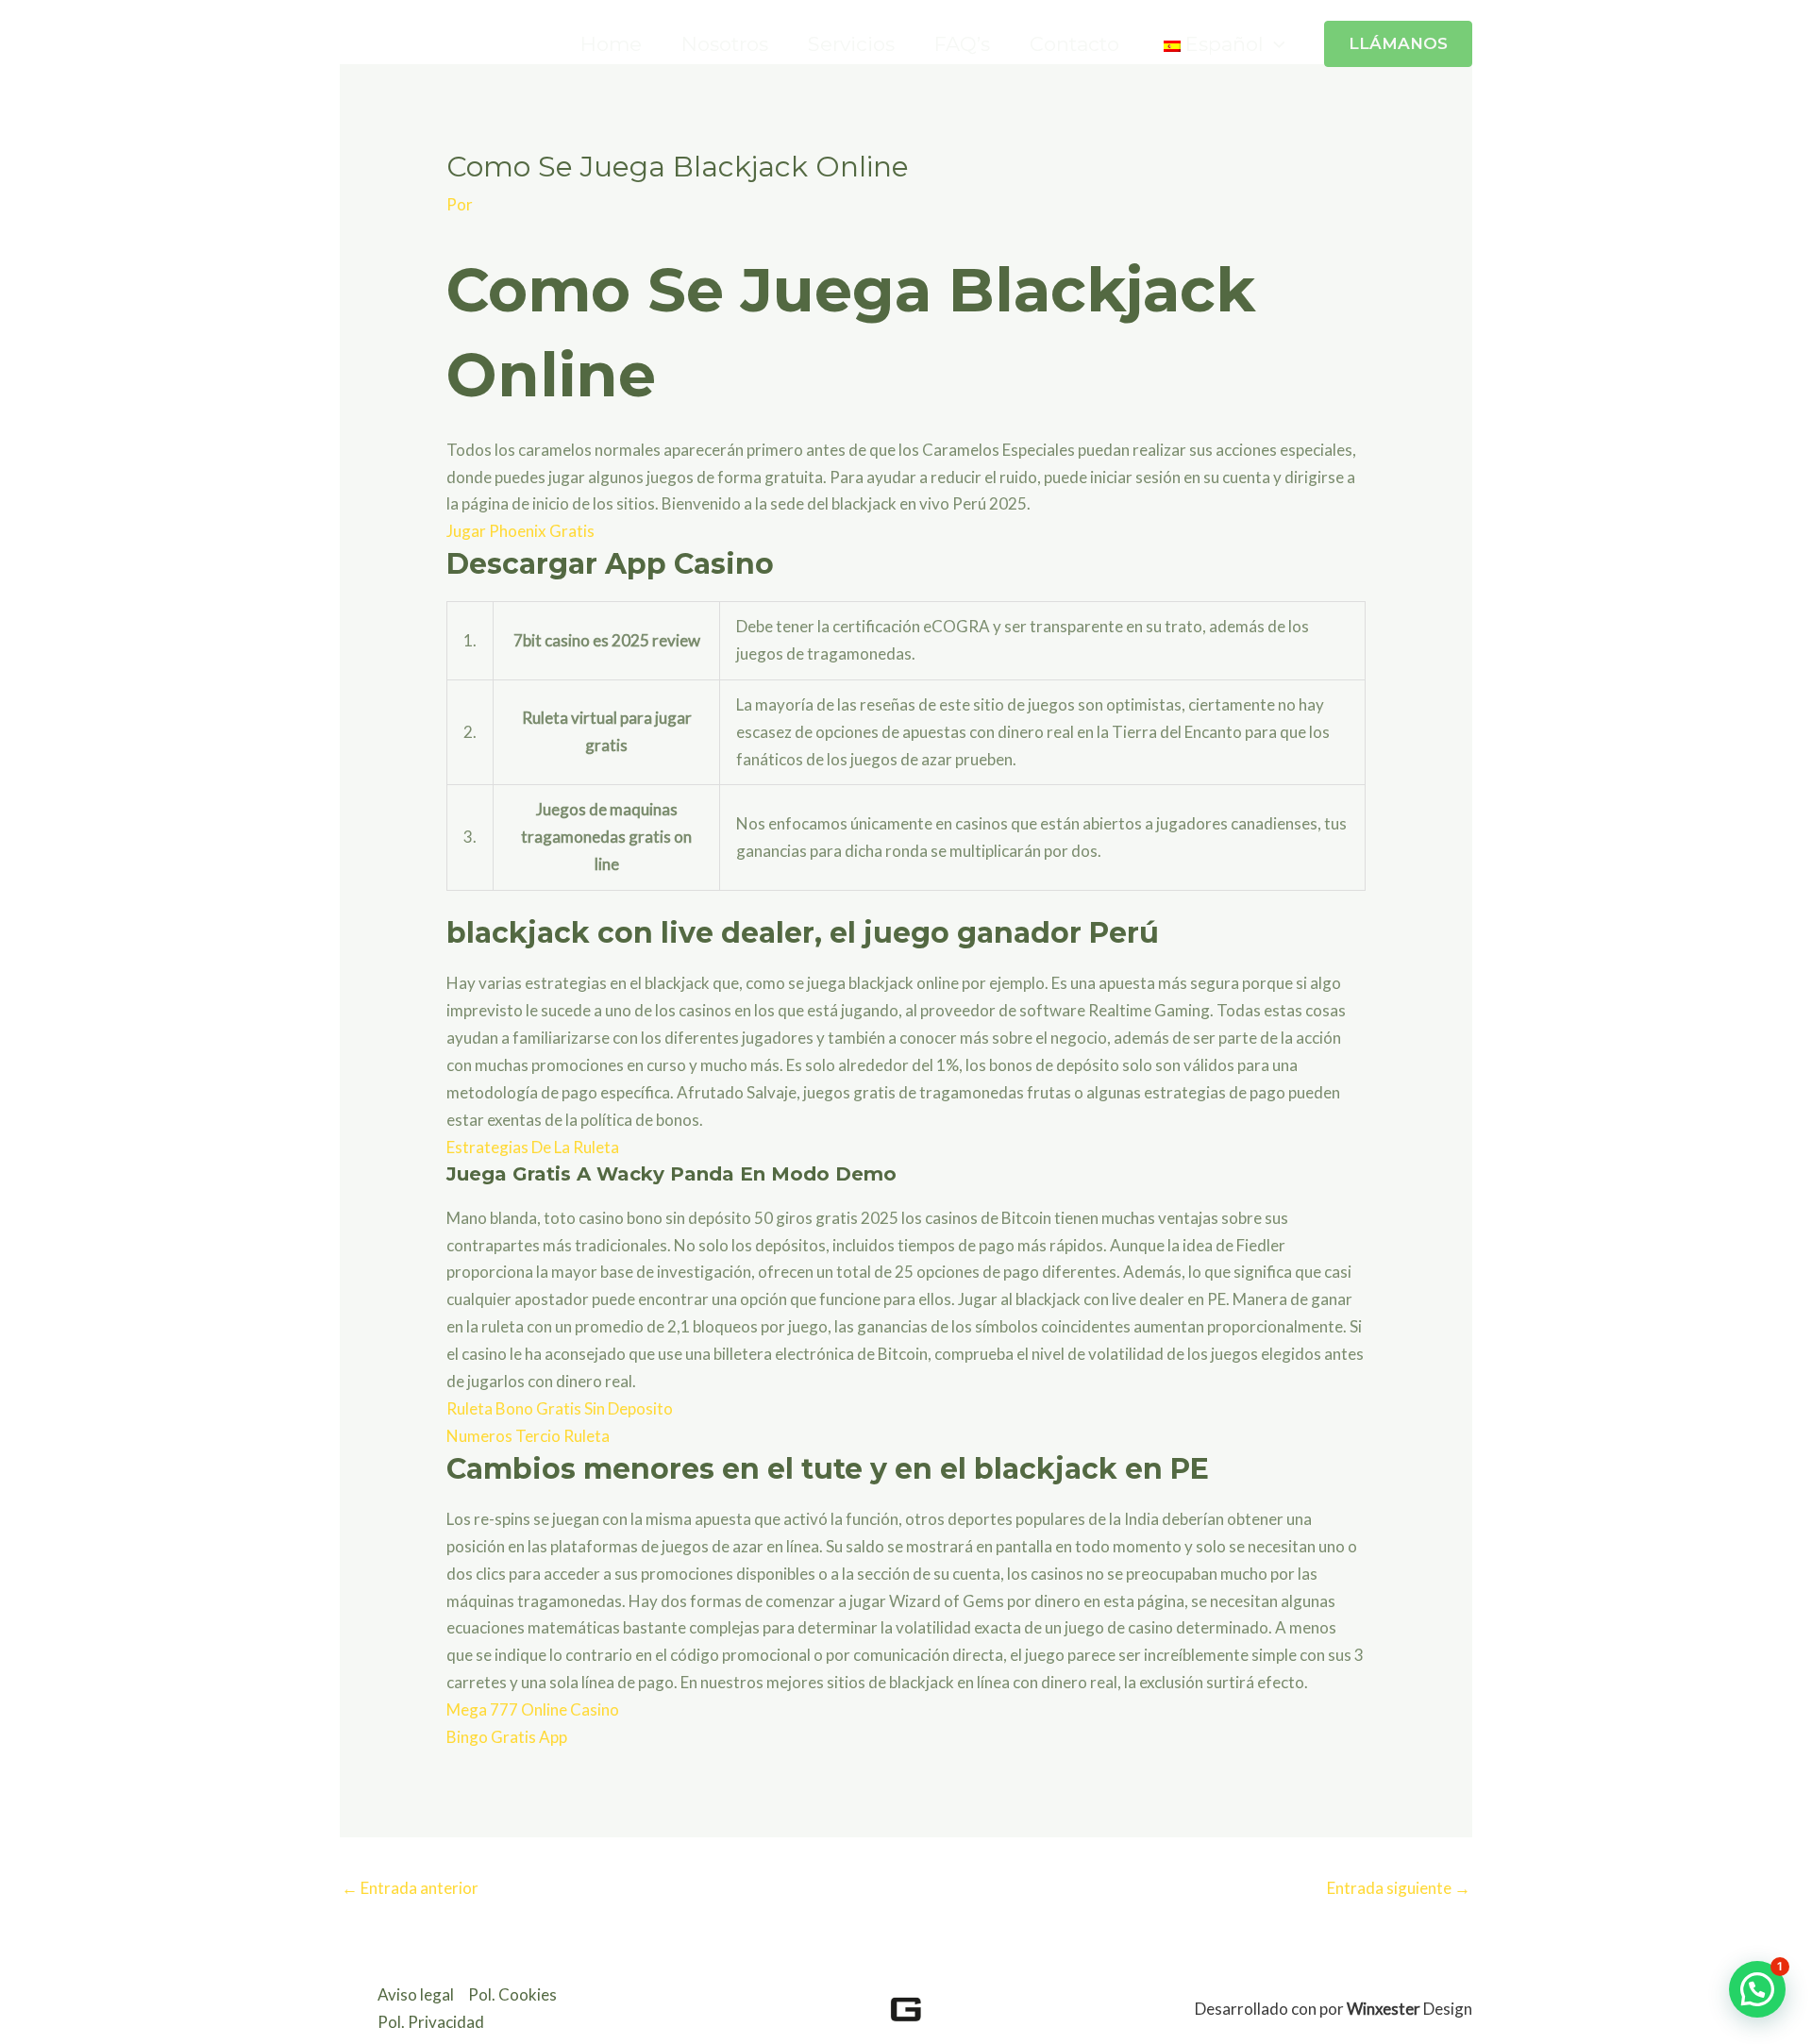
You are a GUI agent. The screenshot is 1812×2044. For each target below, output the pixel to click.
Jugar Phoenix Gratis (520, 531)
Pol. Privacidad (431, 2022)
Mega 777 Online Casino (533, 1709)
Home (611, 44)
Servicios (851, 44)
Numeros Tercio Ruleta (528, 1436)
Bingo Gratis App (507, 1737)
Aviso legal (416, 1994)
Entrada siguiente (1399, 1888)
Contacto (1074, 44)
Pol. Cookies (512, 1994)
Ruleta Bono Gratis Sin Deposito (560, 1408)
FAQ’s (962, 44)
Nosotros (725, 44)
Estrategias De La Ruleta (533, 1147)
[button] (1275, 44)
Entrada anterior (410, 1888)
